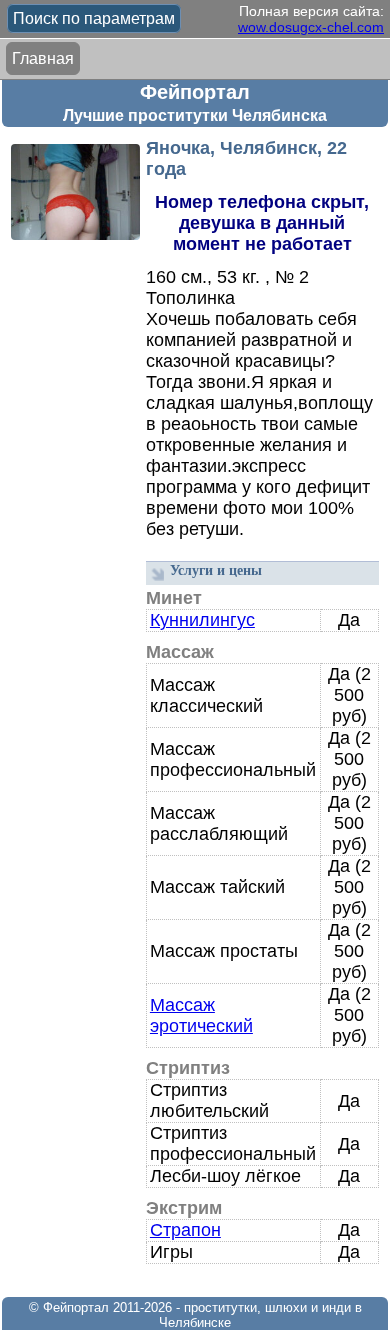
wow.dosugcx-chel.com (311, 27)
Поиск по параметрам (94, 18)
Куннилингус (202, 620)
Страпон (185, 1230)
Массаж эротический (201, 1015)
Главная (43, 58)
